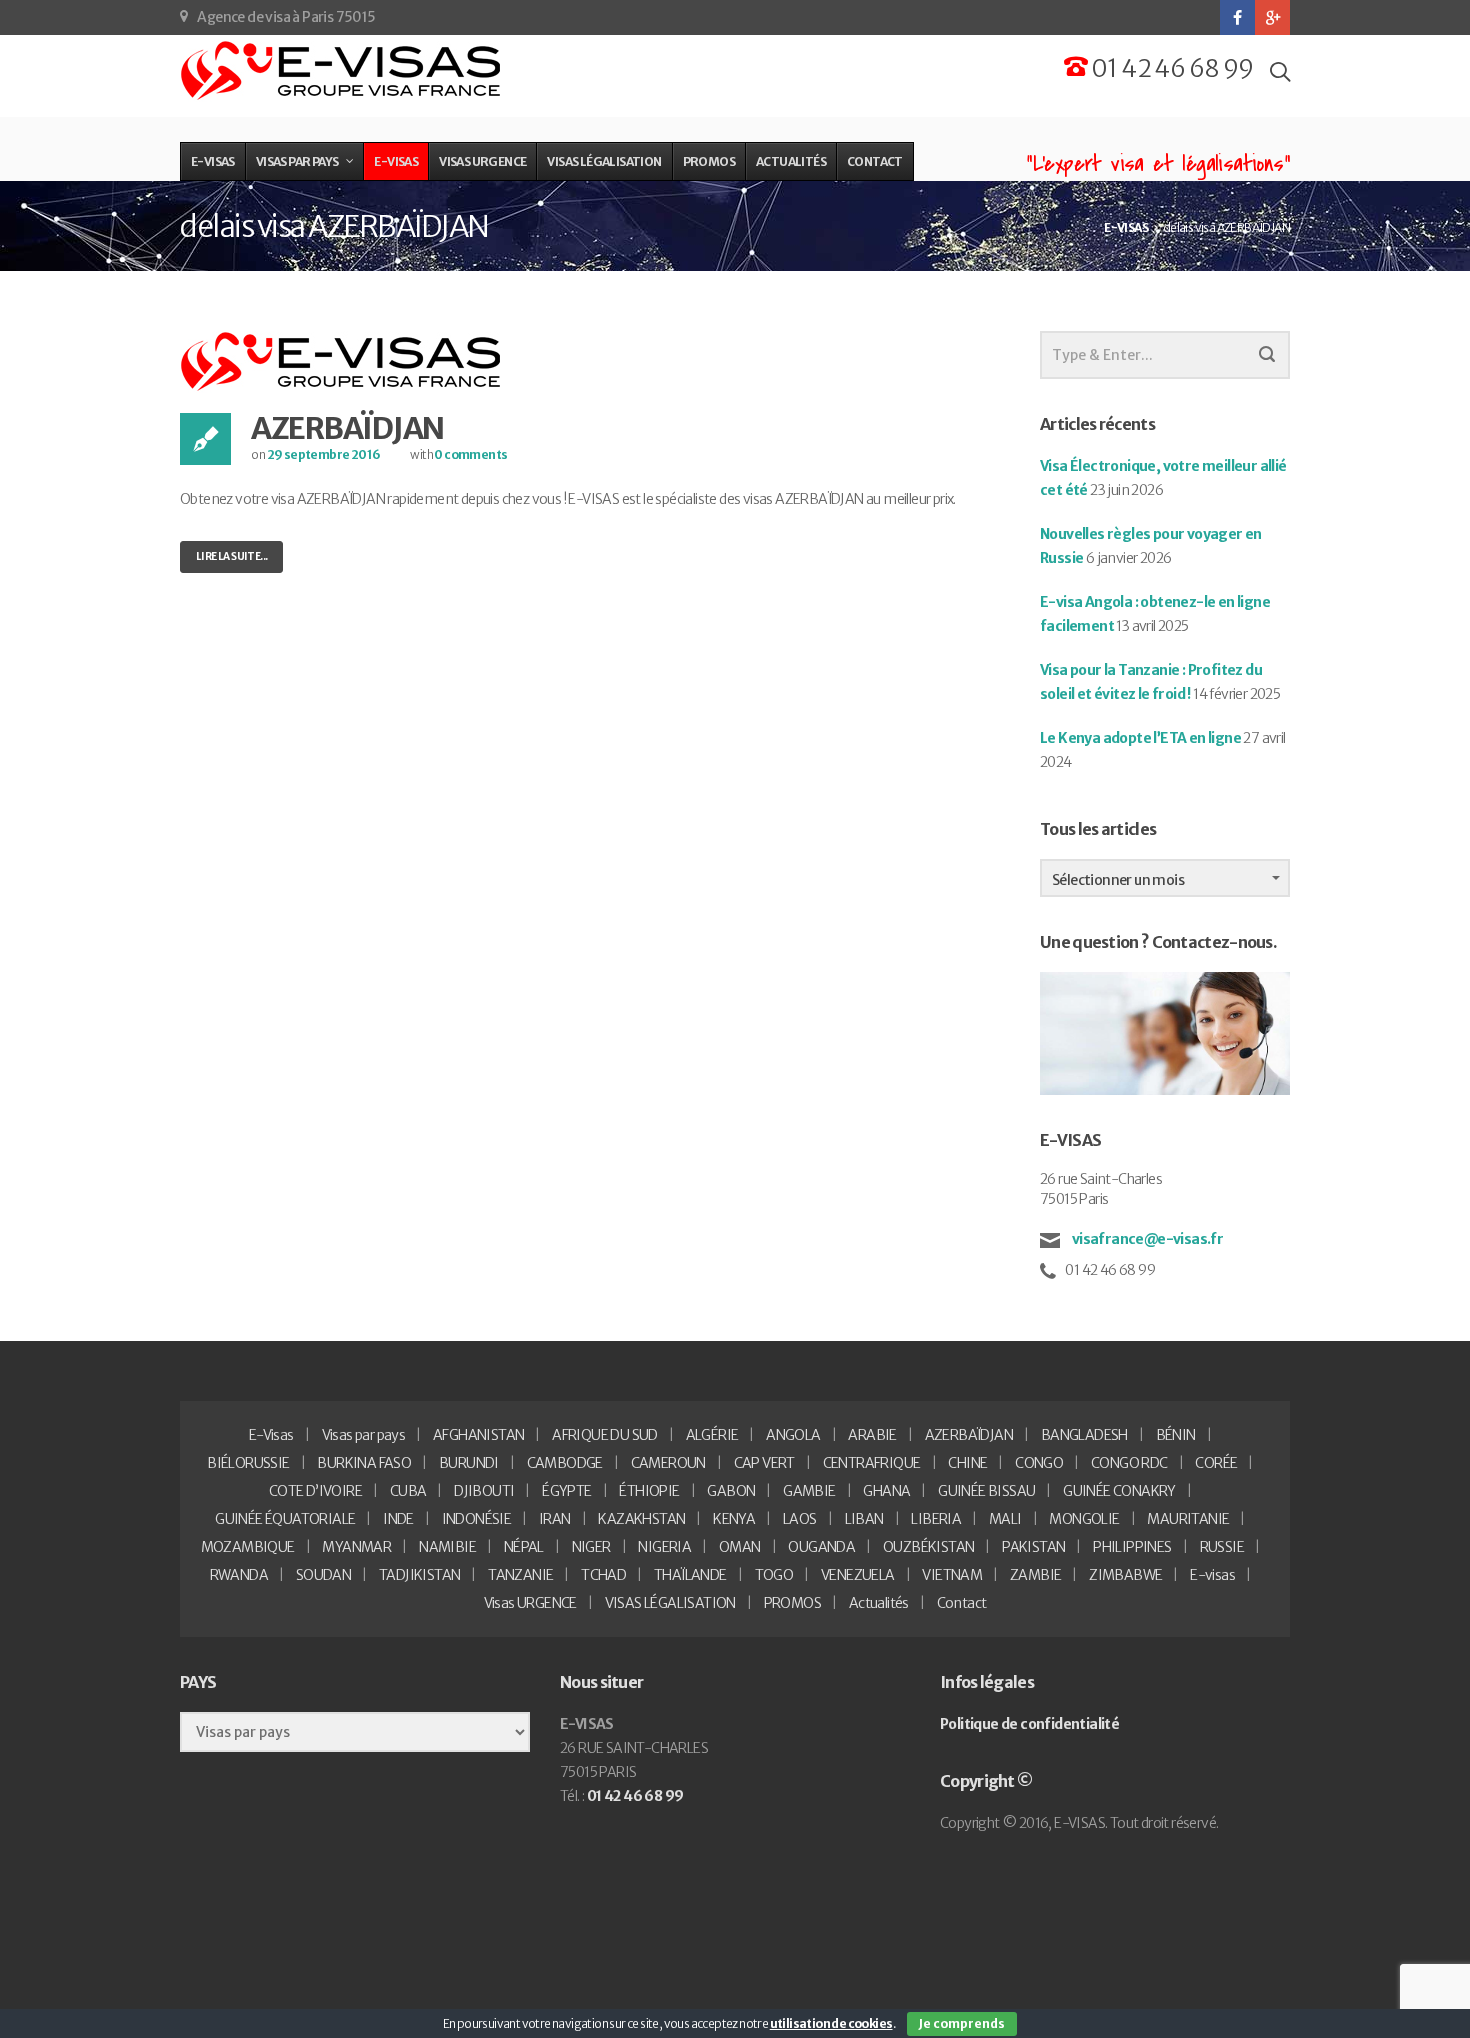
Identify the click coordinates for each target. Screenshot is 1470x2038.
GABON (731, 1491)
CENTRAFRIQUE (872, 1463)
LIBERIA (936, 1519)
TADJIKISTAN (419, 1575)
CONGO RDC (1129, 1463)
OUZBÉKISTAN (928, 1547)
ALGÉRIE (712, 1435)
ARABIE (872, 1435)
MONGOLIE (1084, 1519)
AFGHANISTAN (478, 1435)
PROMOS (792, 1603)
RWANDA (239, 1575)
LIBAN (864, 1519)
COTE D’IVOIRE (315, 1491)
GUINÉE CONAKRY (1119, 1491)
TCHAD (603, 1575)
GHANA (886, 1491)
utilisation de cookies (831, 2023)
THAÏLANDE (690, 1575)
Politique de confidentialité (1029, 1724)
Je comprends (962, 2023)
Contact (962, 1603)
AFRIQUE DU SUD (605, 1435)
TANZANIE (520, 1575)
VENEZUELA (858, 1575)
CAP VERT (764, 1463)
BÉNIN (1176, 1435)
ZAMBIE (1035, 1575)
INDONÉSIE (477, 1519)
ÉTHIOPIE (649, 1491)
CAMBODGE (565, 1463)
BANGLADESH (1084, 1435)
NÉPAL (524, 1547)
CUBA (408, 1491)
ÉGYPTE (566, 1491)
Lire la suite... (231, 556)
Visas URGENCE (530, 1603)
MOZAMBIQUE (248, 1547)
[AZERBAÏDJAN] (342, 361)
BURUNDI (469, 1463)
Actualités (879, 1603)
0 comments (470, 454)
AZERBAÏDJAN (347, 428)
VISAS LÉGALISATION (670, 1603)
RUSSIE (1222, 1547)
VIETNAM (952, 1575)
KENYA (734, 1519)
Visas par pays (364, 1435)
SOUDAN (323, 1575)
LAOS (800, 1519)
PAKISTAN (1033, 1547)
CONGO (1039, 1463)
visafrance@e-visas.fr (1146, 1239)
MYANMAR (356, 1547)
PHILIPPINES (1132, 1547)
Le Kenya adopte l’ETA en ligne (1140, 738)
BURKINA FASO (364, 1463)
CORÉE (1216, 1463)
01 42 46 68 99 (1170, 68)
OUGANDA (821, 1547)
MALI (1005, 1519)
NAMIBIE (447, 1547)
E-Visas (271, 1435)
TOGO (774, 1575)
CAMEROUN (668, 1463)
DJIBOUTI (484, 1491)
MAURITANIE (1188, 1519)
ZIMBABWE (1125, 1575)
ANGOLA (793, 1435)
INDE (398, 1519)
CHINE (967, 1463)
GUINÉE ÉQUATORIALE (285, 1519)
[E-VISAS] (342, 71)
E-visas (1212, 1575)
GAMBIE (809, 1491)
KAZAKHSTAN (641, 1519)
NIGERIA (664, 1547)
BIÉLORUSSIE (248, 1463)
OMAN (740, 1547)
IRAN (555, 1519)
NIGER (591, 1547)
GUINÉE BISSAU (986, 1491)
